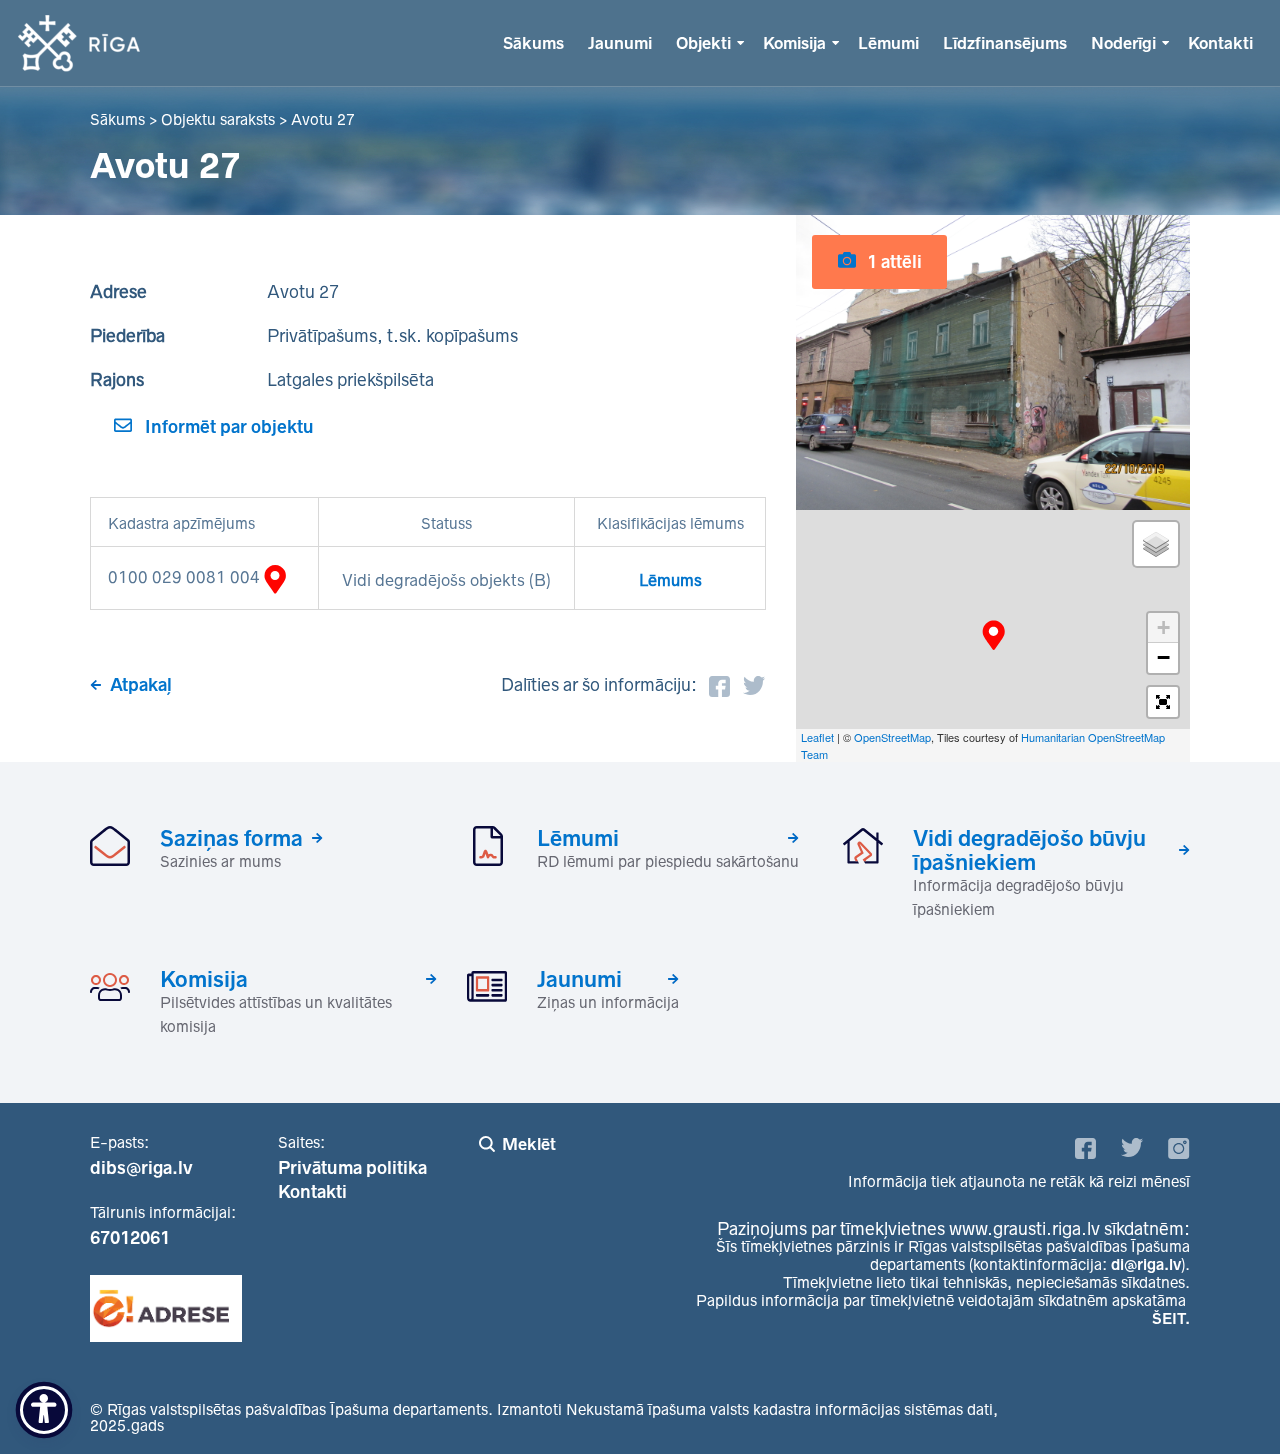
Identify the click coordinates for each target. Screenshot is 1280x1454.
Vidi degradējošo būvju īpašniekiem (1029, 850)
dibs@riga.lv (141, 1168)
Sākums (533, 43)
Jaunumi (620, 43)
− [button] (1163, 657)
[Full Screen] (1163, 702)
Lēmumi (888, 43)
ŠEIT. (1171, 1318)
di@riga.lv (1146, 1264)
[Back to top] (1224, 1398)
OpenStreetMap (892, 737)
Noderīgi (1123, 43)
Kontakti (1220, 43)
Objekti (703, 43)
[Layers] (1156, 544)
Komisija (794, 43)
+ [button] (1163, 627)
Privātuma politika (352, 1168)
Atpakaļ (141, 685)
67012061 (130, 1238)
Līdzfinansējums (1005, 43)
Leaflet (817, 737)
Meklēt (529, 1144)
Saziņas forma (231, 838)
